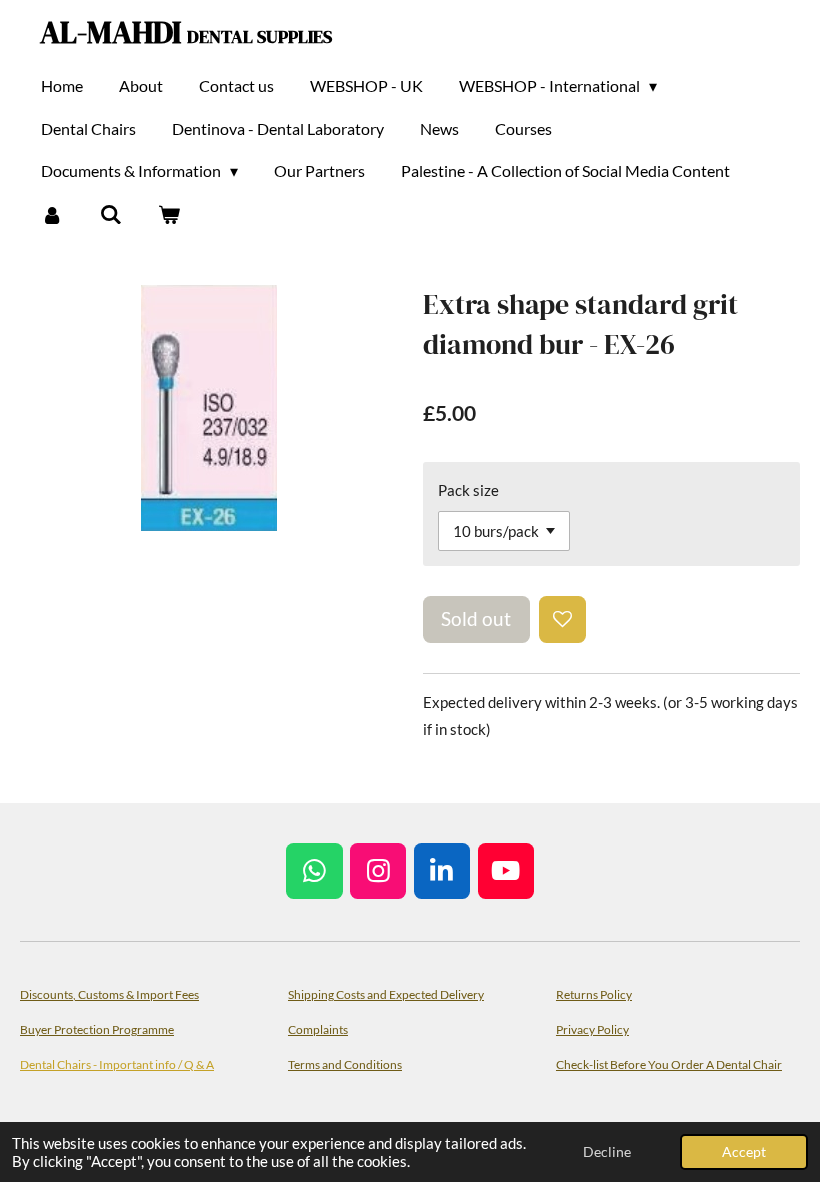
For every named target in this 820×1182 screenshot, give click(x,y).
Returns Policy (594, 994)
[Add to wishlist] (562, 619)
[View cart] (169, 214)
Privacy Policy (592, 1029)
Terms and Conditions (345, 1064)
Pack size (468, 490)
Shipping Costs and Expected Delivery (386, 994)
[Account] (52, 214)
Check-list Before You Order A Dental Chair (669, 1064)
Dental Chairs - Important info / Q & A (117, 1064)
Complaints (318, 1029)
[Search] (110, 214)
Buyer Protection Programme (97, 1029)
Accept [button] (744, 1152)
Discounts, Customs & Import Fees (109, 994)
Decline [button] (607, 1152)
